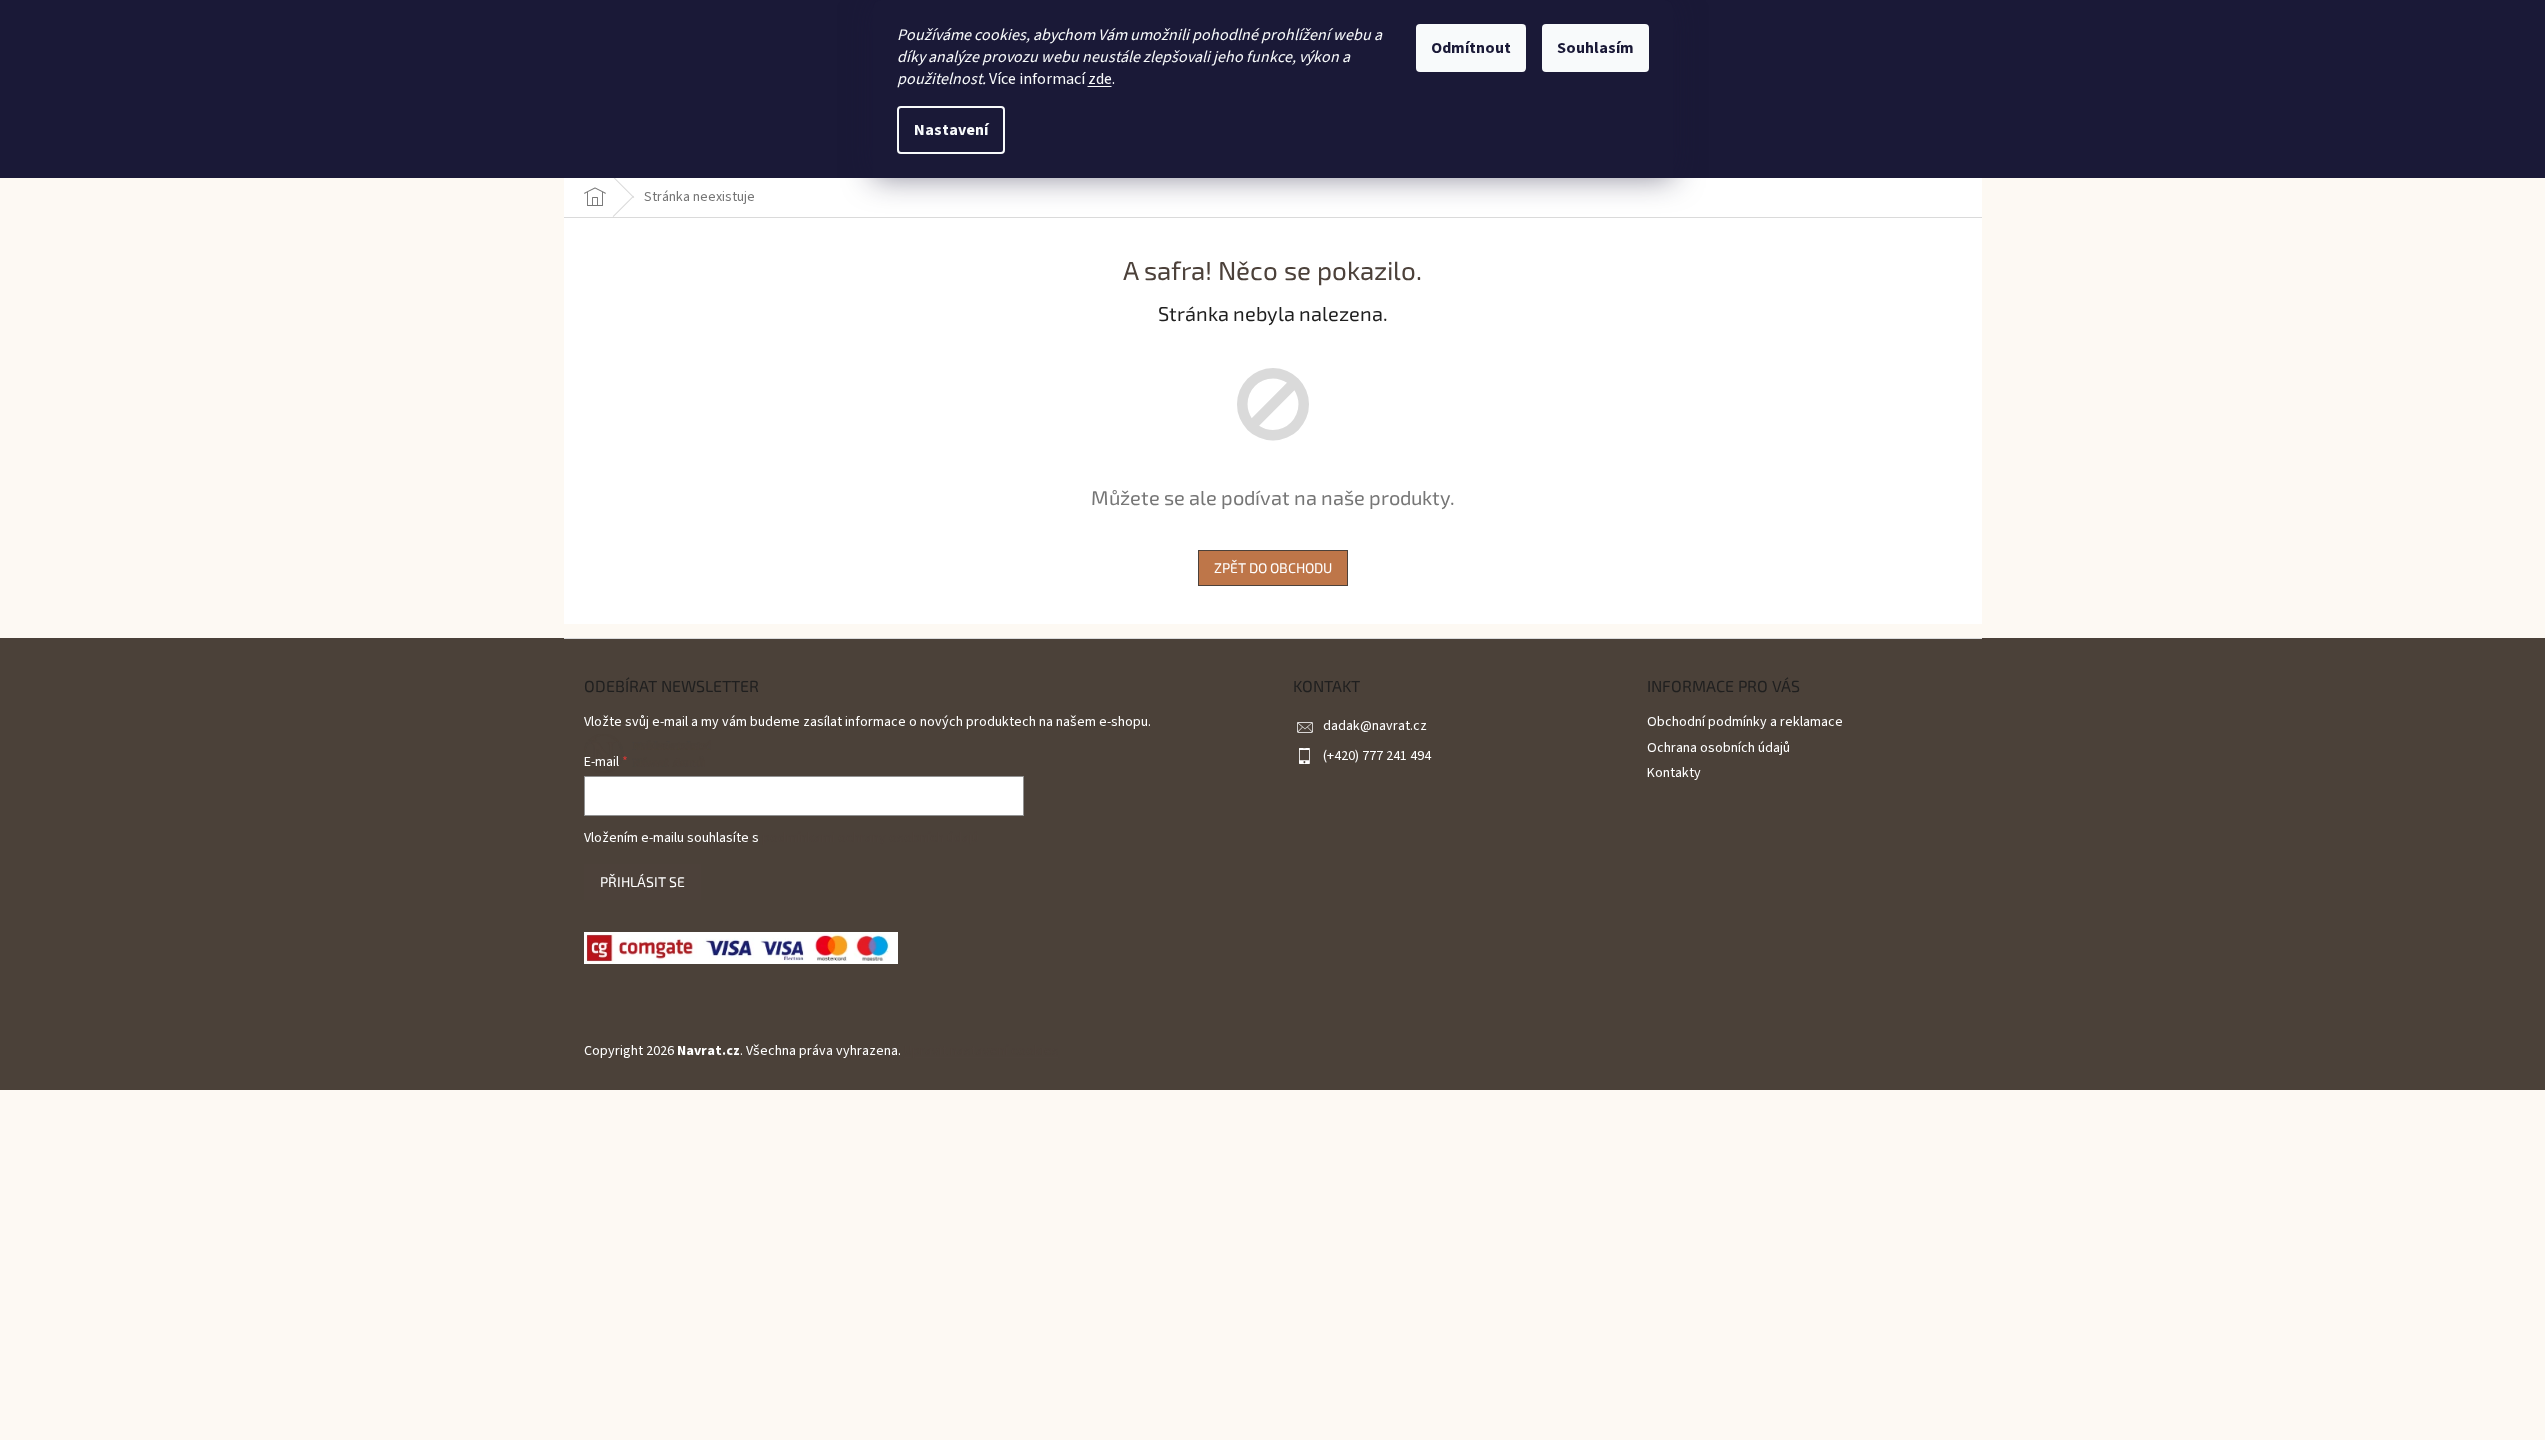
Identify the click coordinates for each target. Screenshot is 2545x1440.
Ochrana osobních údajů (1718, 748)
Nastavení (951, 130)
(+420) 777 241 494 (1377, 756)
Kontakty (1674, 773)
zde (1100, 79)
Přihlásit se (642, 881)
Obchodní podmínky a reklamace (1745, 722)
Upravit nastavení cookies (981, 1051)
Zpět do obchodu (1273, 567)
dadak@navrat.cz (1375, 726)
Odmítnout (1471, 48)
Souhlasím (1595, 48)
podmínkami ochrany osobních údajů (870, 838)
